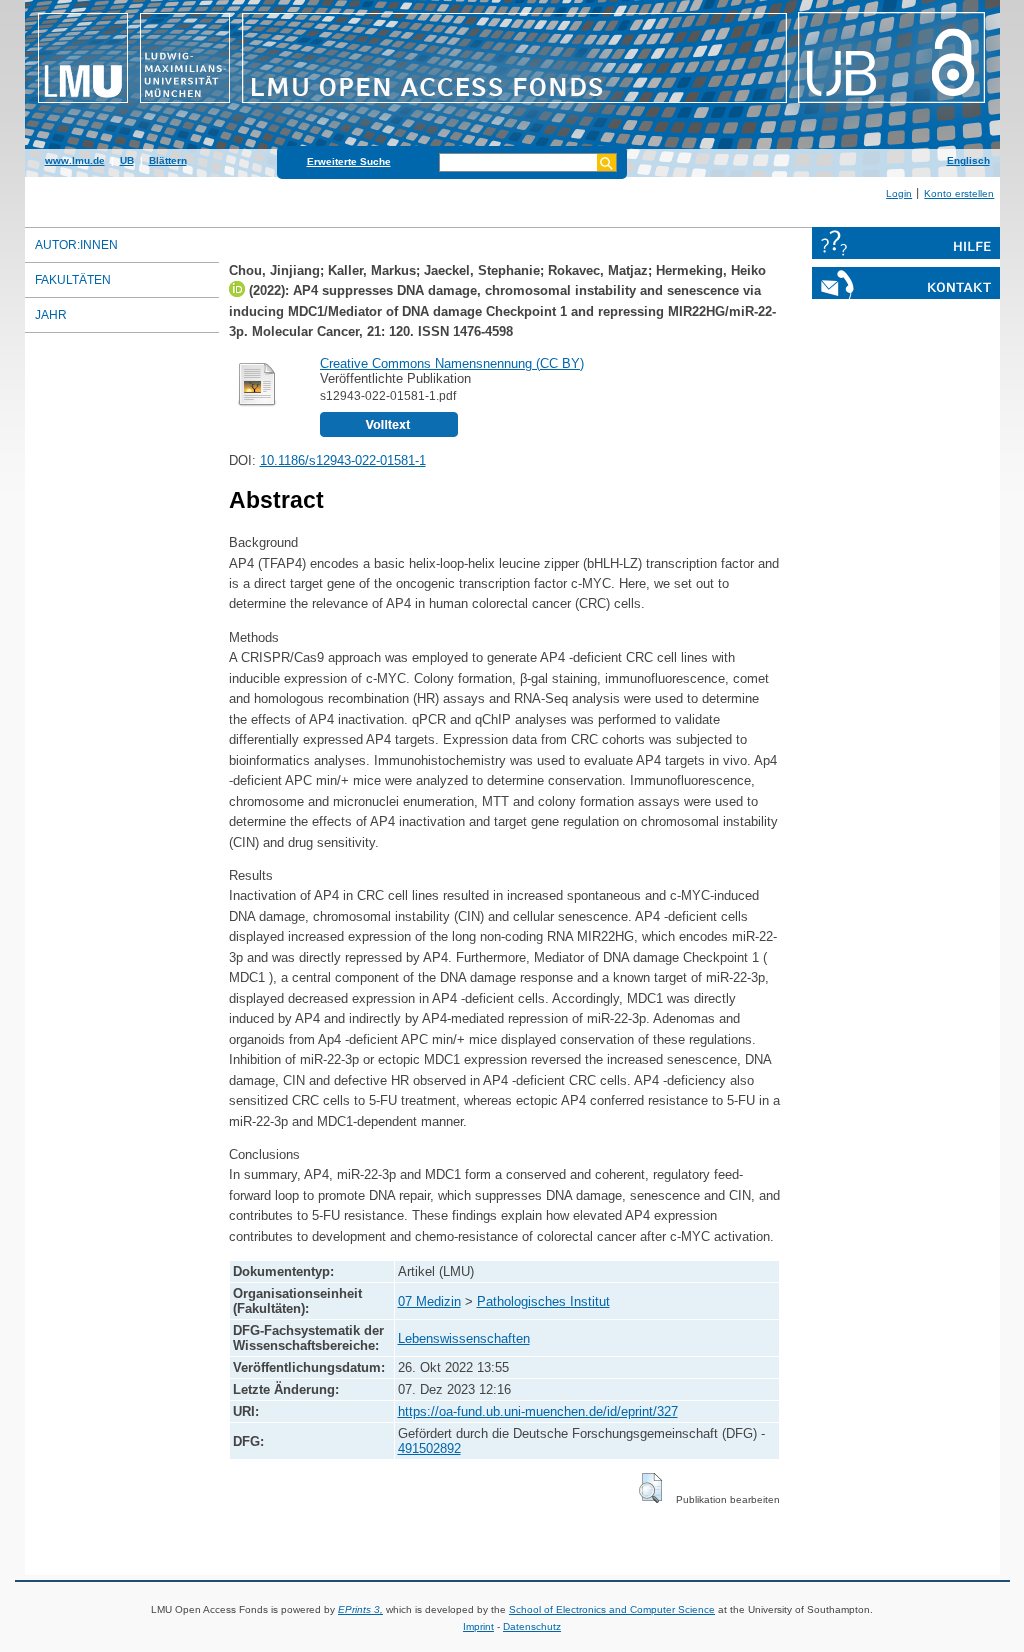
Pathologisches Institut (543, 1301)
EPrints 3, (360, 1609)
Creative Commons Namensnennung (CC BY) (452, 363)
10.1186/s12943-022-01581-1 (343, 460)
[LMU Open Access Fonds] (512, 105)
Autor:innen (76, 245)
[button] (650, 1488)
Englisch (968, 160)
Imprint (478, 1626)
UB (127, 160)
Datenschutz (532, 1626)
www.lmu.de (75, 160)
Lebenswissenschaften (464, 1338)
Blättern (168, 160)
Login (899, 193)
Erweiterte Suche (349, 161)
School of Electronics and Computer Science (612, 1609)
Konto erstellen (959, 193)
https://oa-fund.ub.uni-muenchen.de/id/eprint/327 (538, 1411)
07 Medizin (429, 1301)
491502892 (429, 1448)
